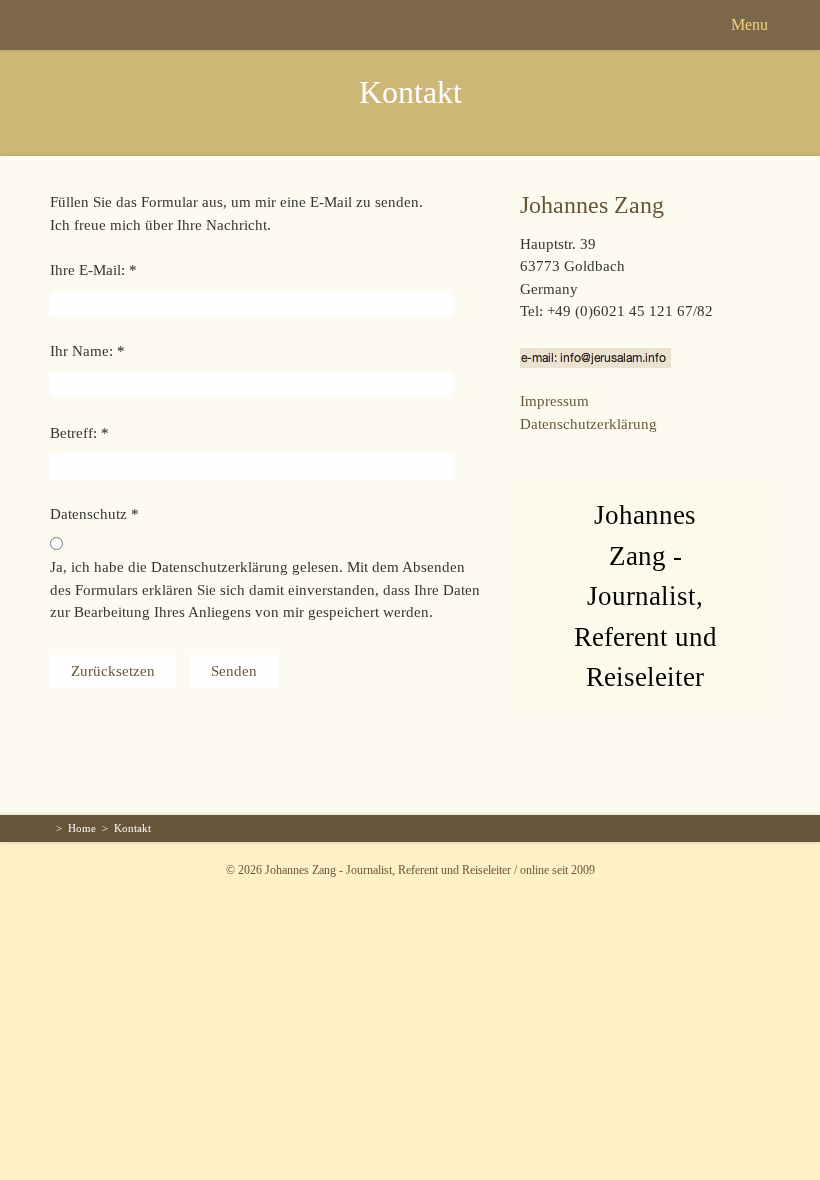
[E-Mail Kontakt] (595, 356)
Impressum (554, 401)
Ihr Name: (81, 351)
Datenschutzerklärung (588, 424)
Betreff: (73, 433)
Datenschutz (88, 514)
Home (82, 828)
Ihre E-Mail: (87, 270)
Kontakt (410, 92)
